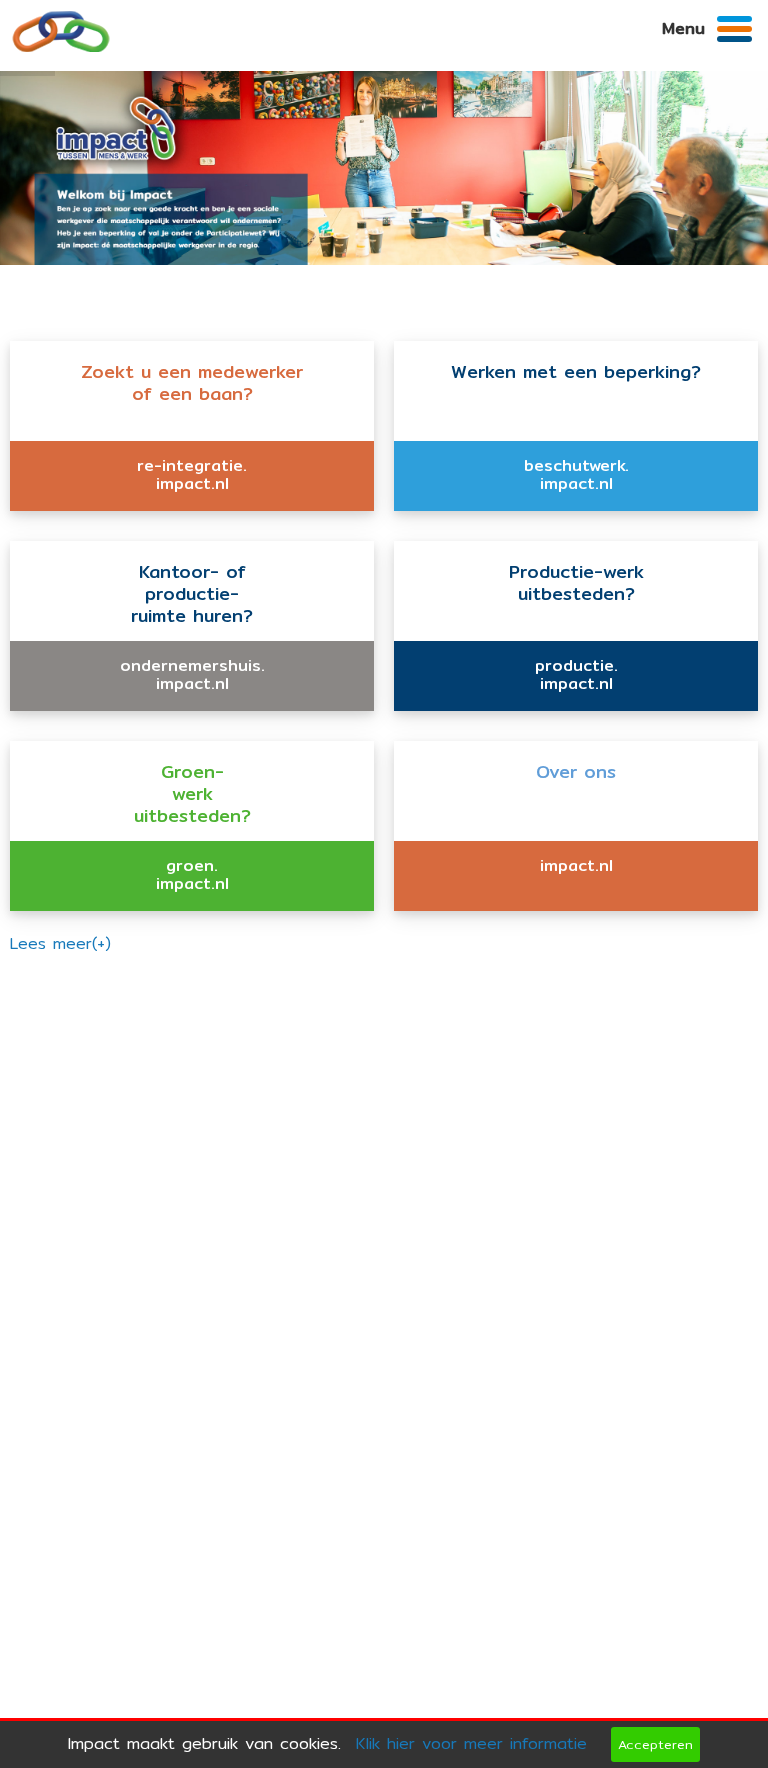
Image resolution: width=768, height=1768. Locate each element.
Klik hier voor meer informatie (471, 1743)
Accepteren (655, 1744)
